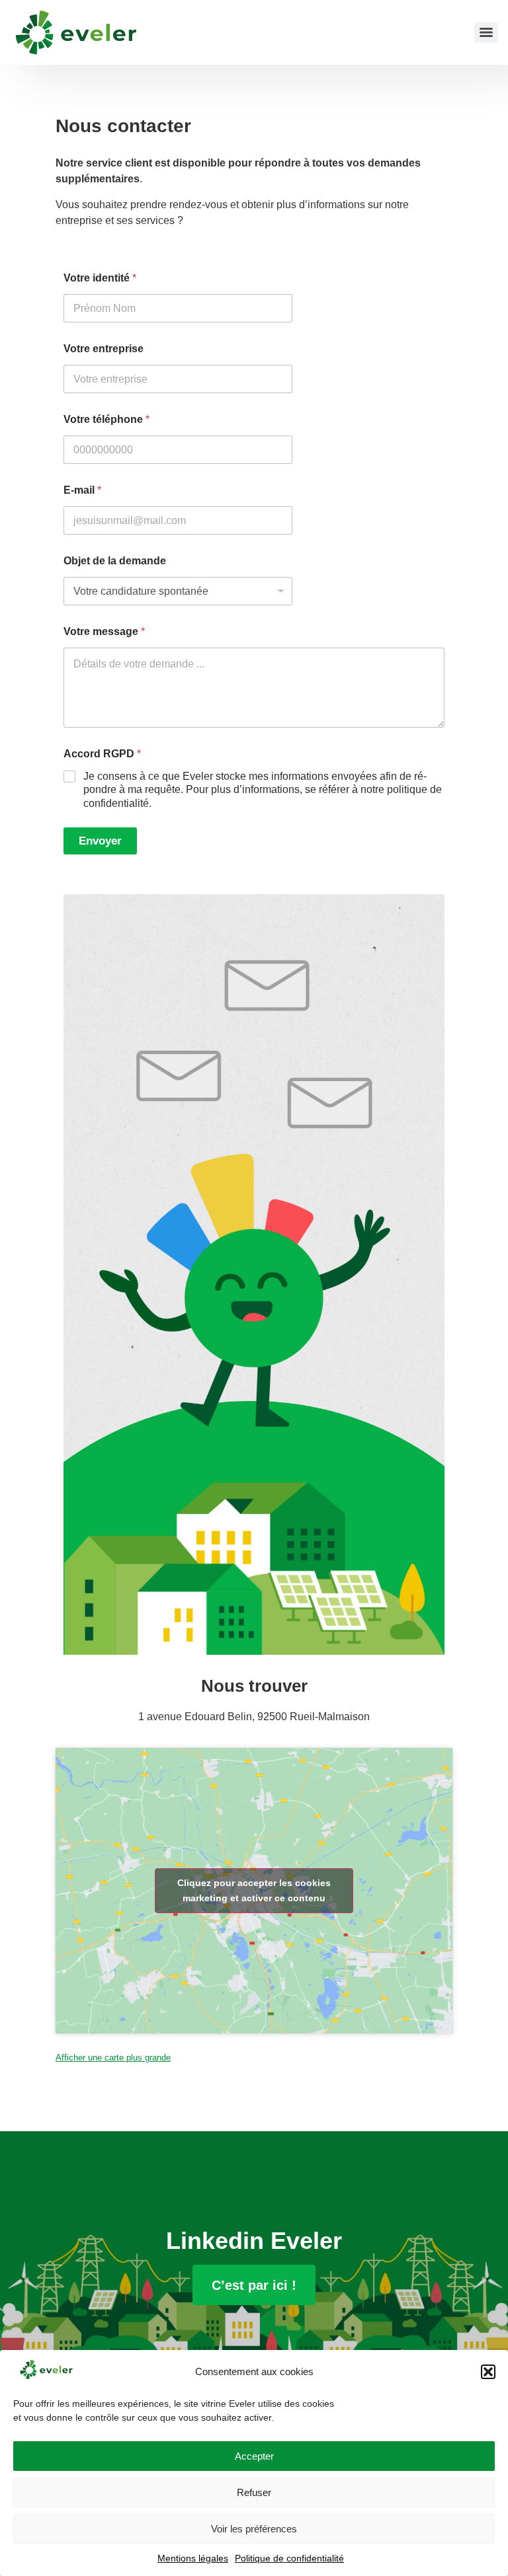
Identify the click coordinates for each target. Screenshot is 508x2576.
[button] (488, 2372)
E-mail (82, 490)
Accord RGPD (102, 754)
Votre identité (100, 278)
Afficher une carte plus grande (113, 2058)
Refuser (254, 2492)
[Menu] (486, 32)
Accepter (254, 2456)
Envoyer (100, 841)
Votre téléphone (106, 419)
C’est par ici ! (254, 2285)
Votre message (104, 631)
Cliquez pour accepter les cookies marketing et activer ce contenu (254, 1890)
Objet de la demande (115, 561)
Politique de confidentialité (289, 2558)
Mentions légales (193, 2558)
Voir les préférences (254, 2529)
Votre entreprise (104, 349)
